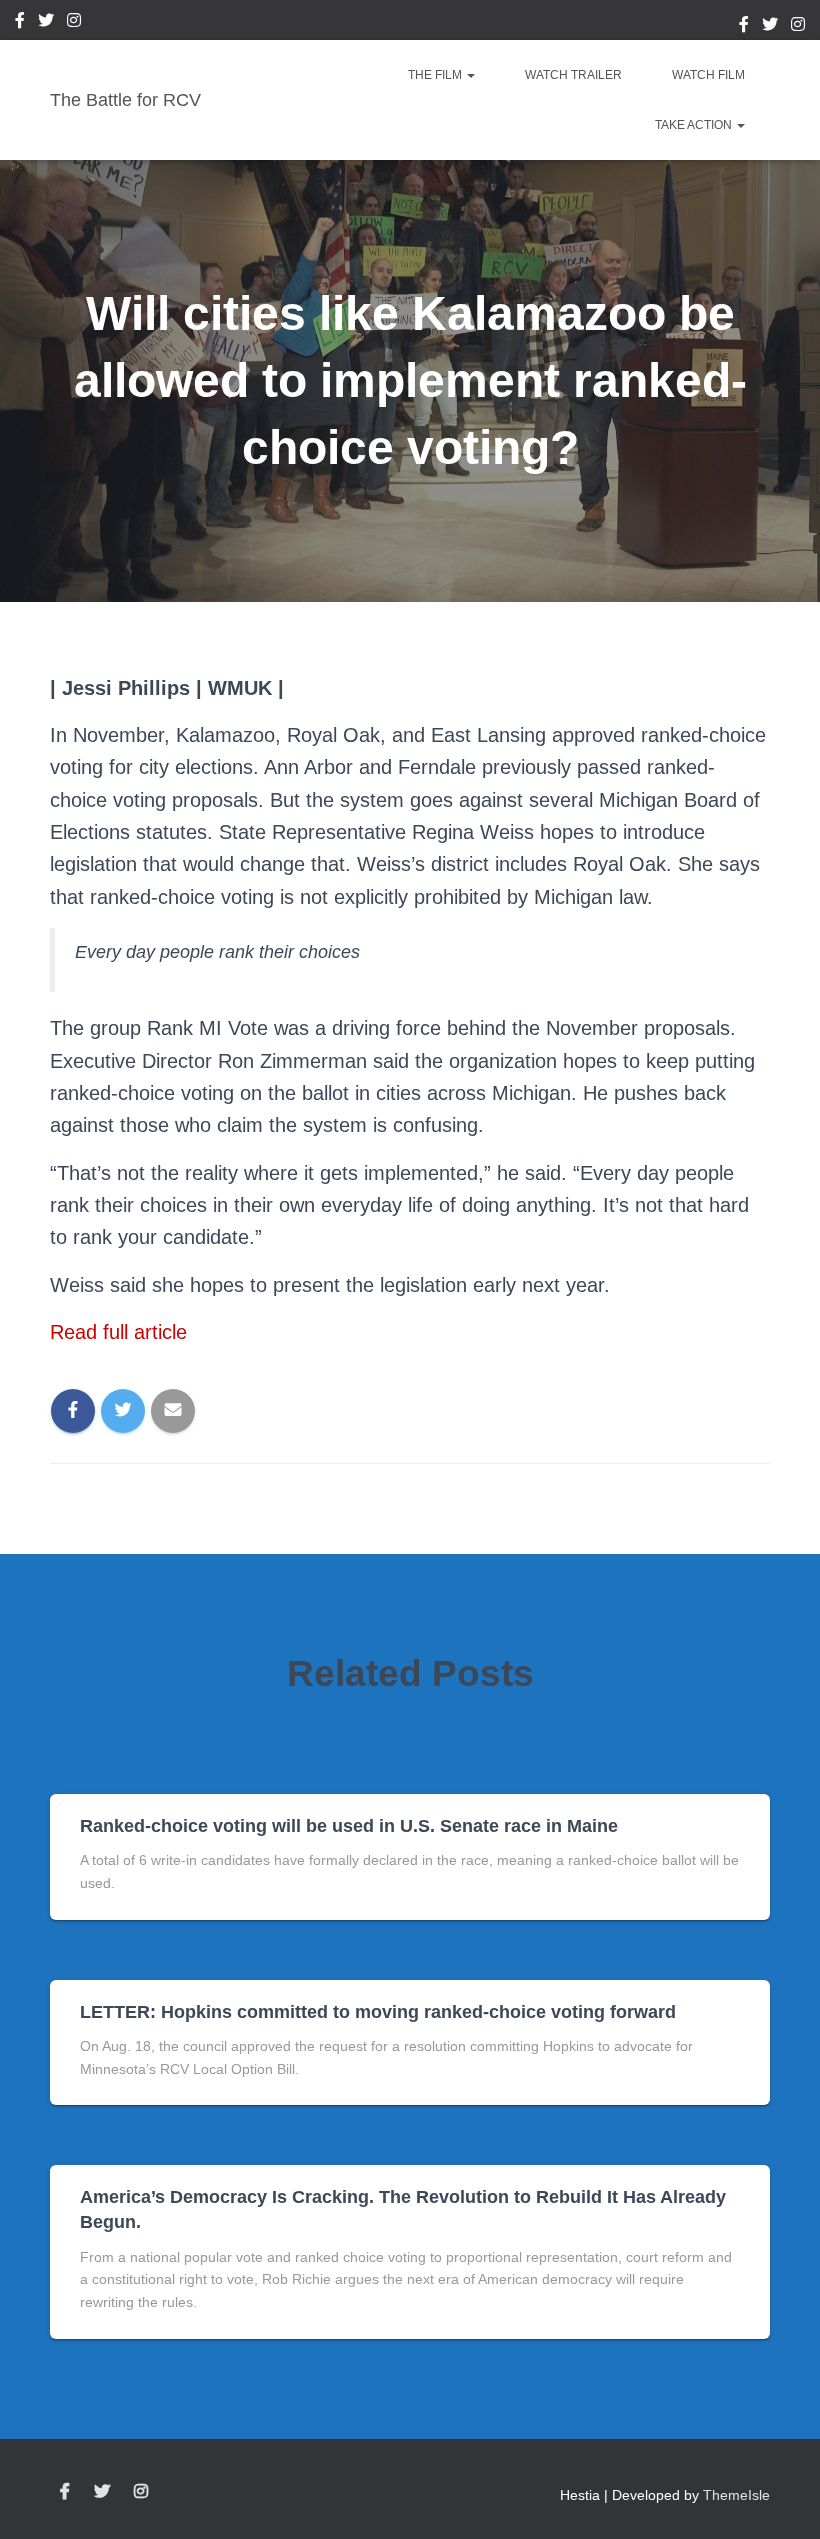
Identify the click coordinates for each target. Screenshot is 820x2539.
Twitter (46, 23)
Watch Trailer (573, 75)
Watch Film (708, 75)
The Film (436, 75)
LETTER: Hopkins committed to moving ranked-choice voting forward (378, 2012)
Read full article (118, 1332)
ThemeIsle (736, 2495)
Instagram (74, 23)
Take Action (695, 125)
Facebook (20, 23)
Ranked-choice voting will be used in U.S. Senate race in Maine (349, 1826)
